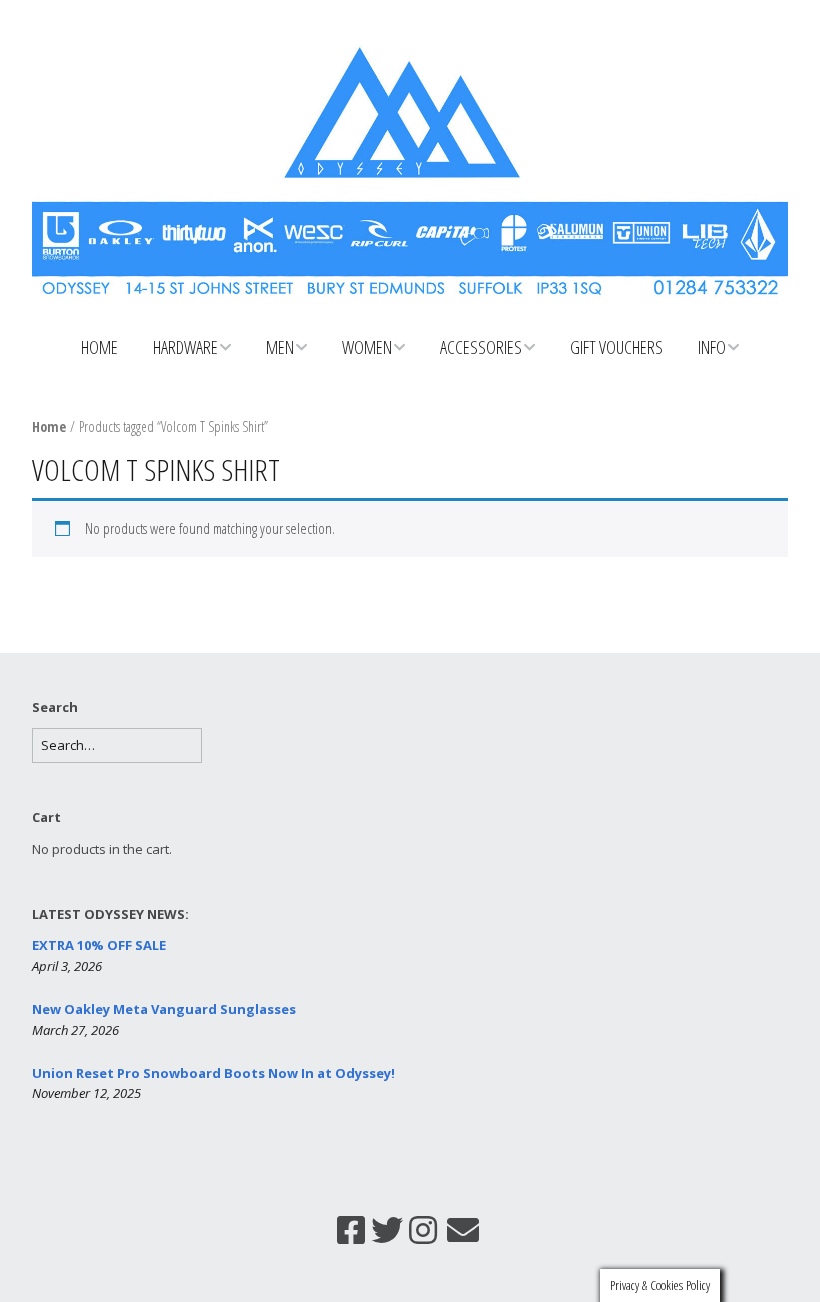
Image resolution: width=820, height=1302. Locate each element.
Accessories (481, 347)
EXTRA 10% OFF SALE (99, 945)
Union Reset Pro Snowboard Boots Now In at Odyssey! (213, 1073)
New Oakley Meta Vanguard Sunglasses (164, 1009)
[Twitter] (387, 1230)
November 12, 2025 (86, 1093)
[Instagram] (423, 1230)
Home (99, 347)
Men (280, 347)
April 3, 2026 (67, 966)
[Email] (463, 1230)
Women (367, 347)
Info (712, 347)
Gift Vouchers (616, 347)
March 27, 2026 (75, 1030)
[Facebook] (351, 1230)
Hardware (185, 347)
